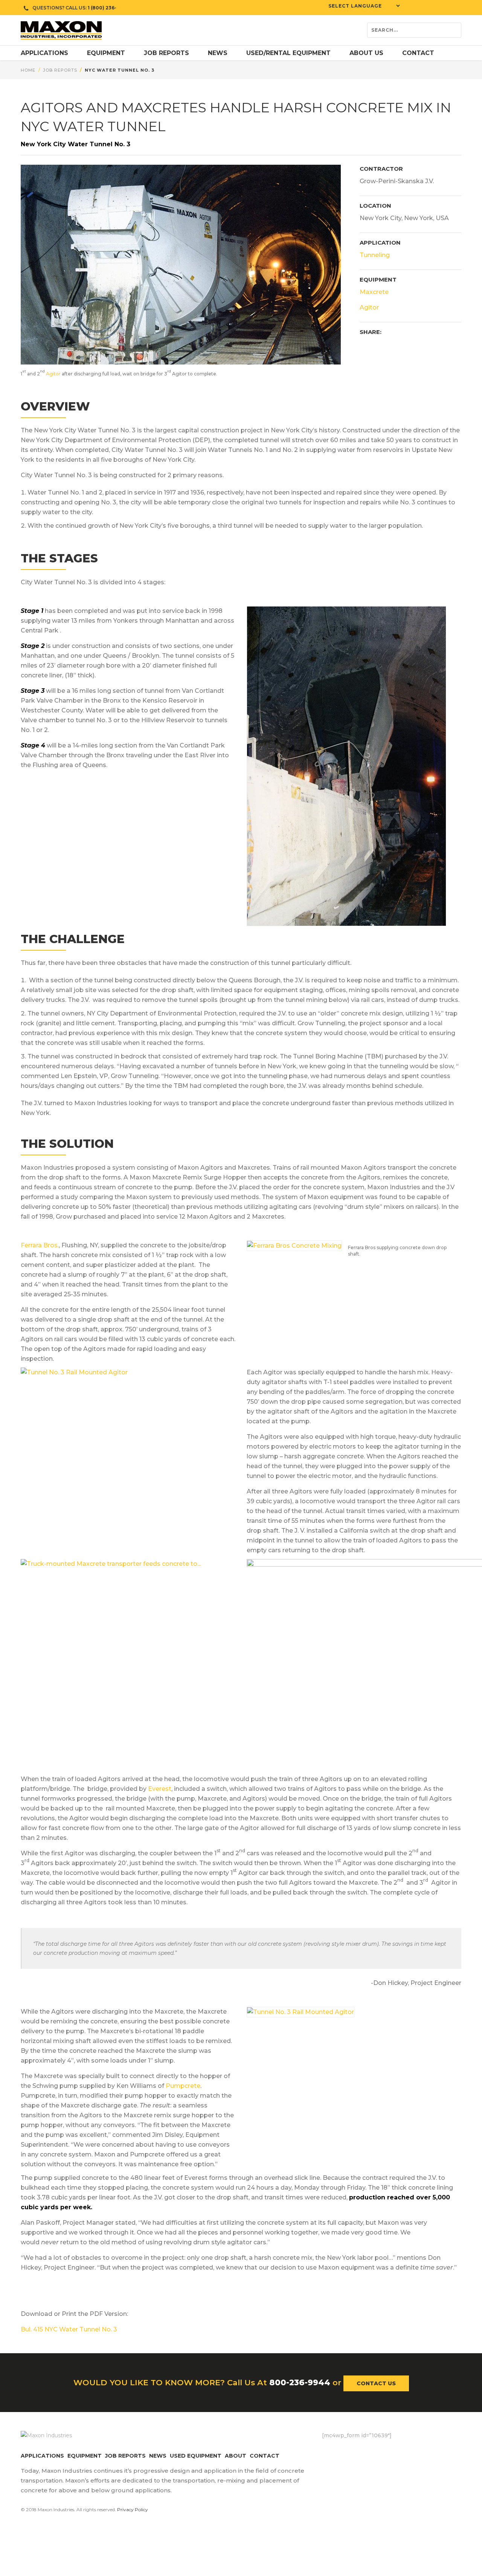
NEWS (158, 2456)
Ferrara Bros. (40, 1245)
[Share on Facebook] (365, 345)
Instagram (358, 2451)
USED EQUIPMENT (196, 2456)
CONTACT (265, 2456)
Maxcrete (374, 292)
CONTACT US (376, 2383)
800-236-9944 (300, 2382)
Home (28, 70)
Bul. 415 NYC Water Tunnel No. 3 (69, 2329)
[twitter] (422, 8)
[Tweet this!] (378, 345)
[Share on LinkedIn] (403, 345)
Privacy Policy (133, 2509)
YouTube (388, 2451)
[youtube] (433, 8)
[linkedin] (444, 8)
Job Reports (60, 70)
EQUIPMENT (85, 2456)
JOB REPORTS (125, 2456)
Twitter (343, 2451)
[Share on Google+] (416, 345)
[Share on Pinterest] (390, 345)
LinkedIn (373, 2451)
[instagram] (456, 8)
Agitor (53, 374)
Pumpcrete (183, 2086)
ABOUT (236, 2456)
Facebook (328, 2451)
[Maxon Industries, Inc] (61, 30)
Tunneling (375, 255)
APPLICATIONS (42, 2456)
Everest (160, 1789)
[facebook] (410, 8)
